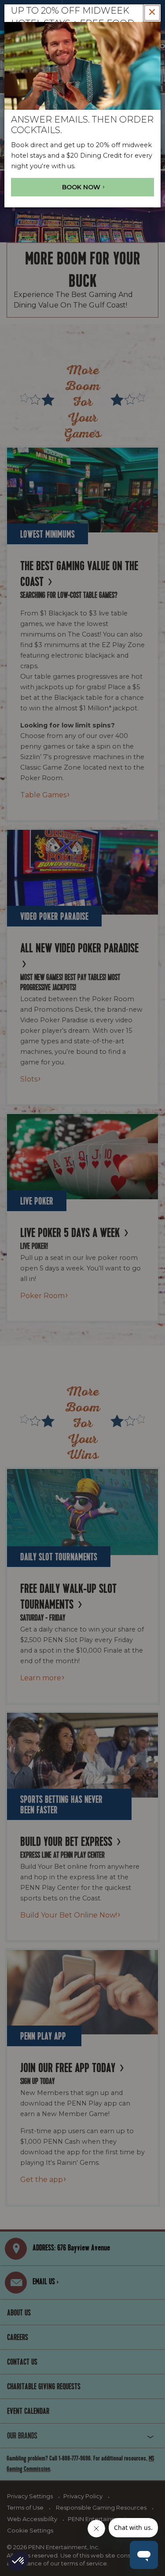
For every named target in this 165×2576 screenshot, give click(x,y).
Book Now (82, 187)
